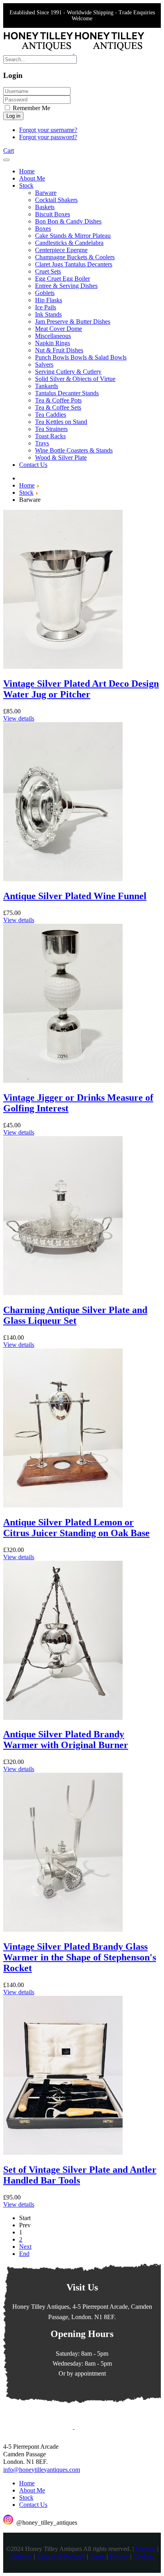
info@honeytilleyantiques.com (42, 2470)
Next (25, 2247)
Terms (97, 2557)
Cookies (143, 2557)
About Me (32, 2490)
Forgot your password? (48, 137)
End (24, 2254)
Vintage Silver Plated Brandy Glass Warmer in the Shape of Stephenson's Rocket (80, 1957)
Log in (13, 116)
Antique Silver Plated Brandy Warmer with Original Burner (66, 1740)
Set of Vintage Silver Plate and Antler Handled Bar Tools (80, 2175)
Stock (26, 2497)
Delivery (21, 2557)
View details (19, 718)
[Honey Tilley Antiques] (74, 51)
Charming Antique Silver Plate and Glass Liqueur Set (75, 1315)
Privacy (119, 2557)
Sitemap (145, 2549)
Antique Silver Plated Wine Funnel (75, 896)
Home (27, 2483)
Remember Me (31, 108)
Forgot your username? (48, 130)
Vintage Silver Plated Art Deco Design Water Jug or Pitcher (81, 689)
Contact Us (33, 2505)
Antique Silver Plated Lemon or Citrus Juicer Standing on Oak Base (76, 1528)
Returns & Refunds (61, 2557)
